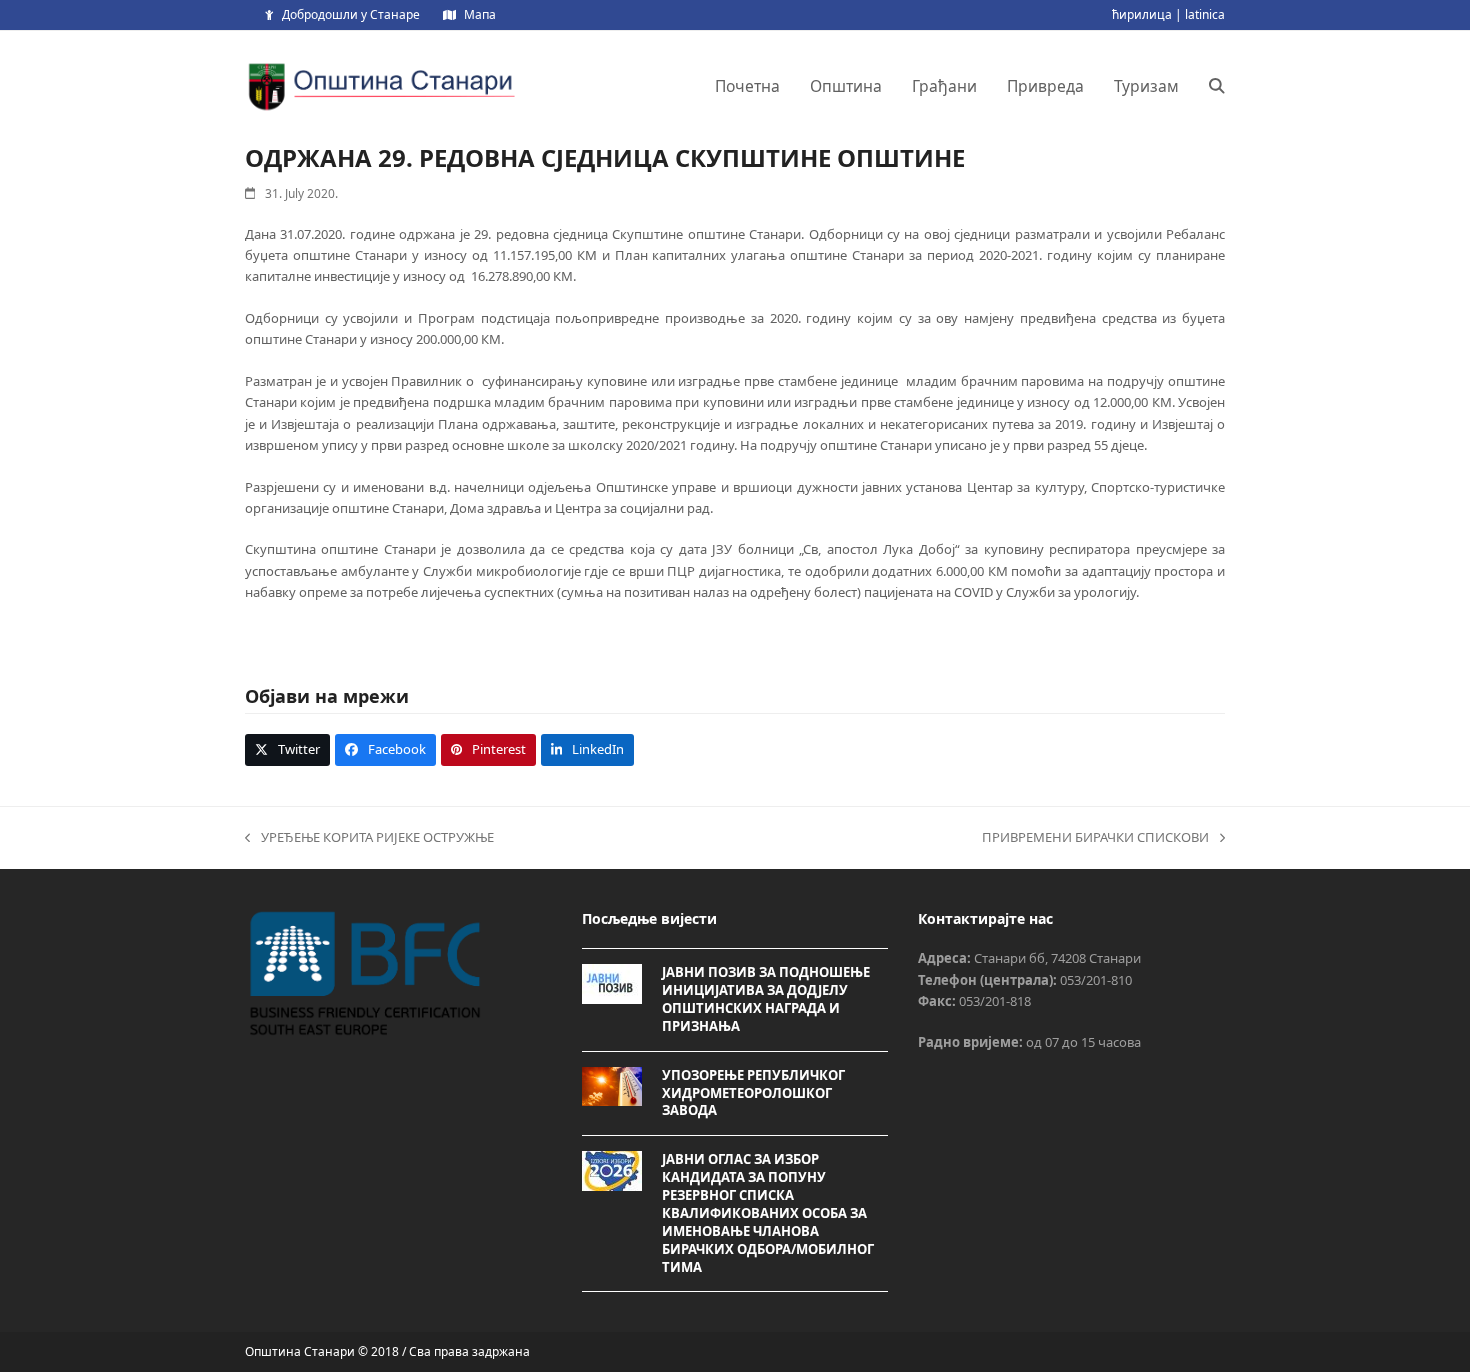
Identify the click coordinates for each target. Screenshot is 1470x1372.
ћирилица (1142, 14)
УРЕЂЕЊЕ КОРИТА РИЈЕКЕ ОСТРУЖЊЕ (369, 838)
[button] (1217, 86)
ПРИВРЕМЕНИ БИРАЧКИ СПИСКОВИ (1095, 838)
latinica (1205, 14)
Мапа (480, 14)
